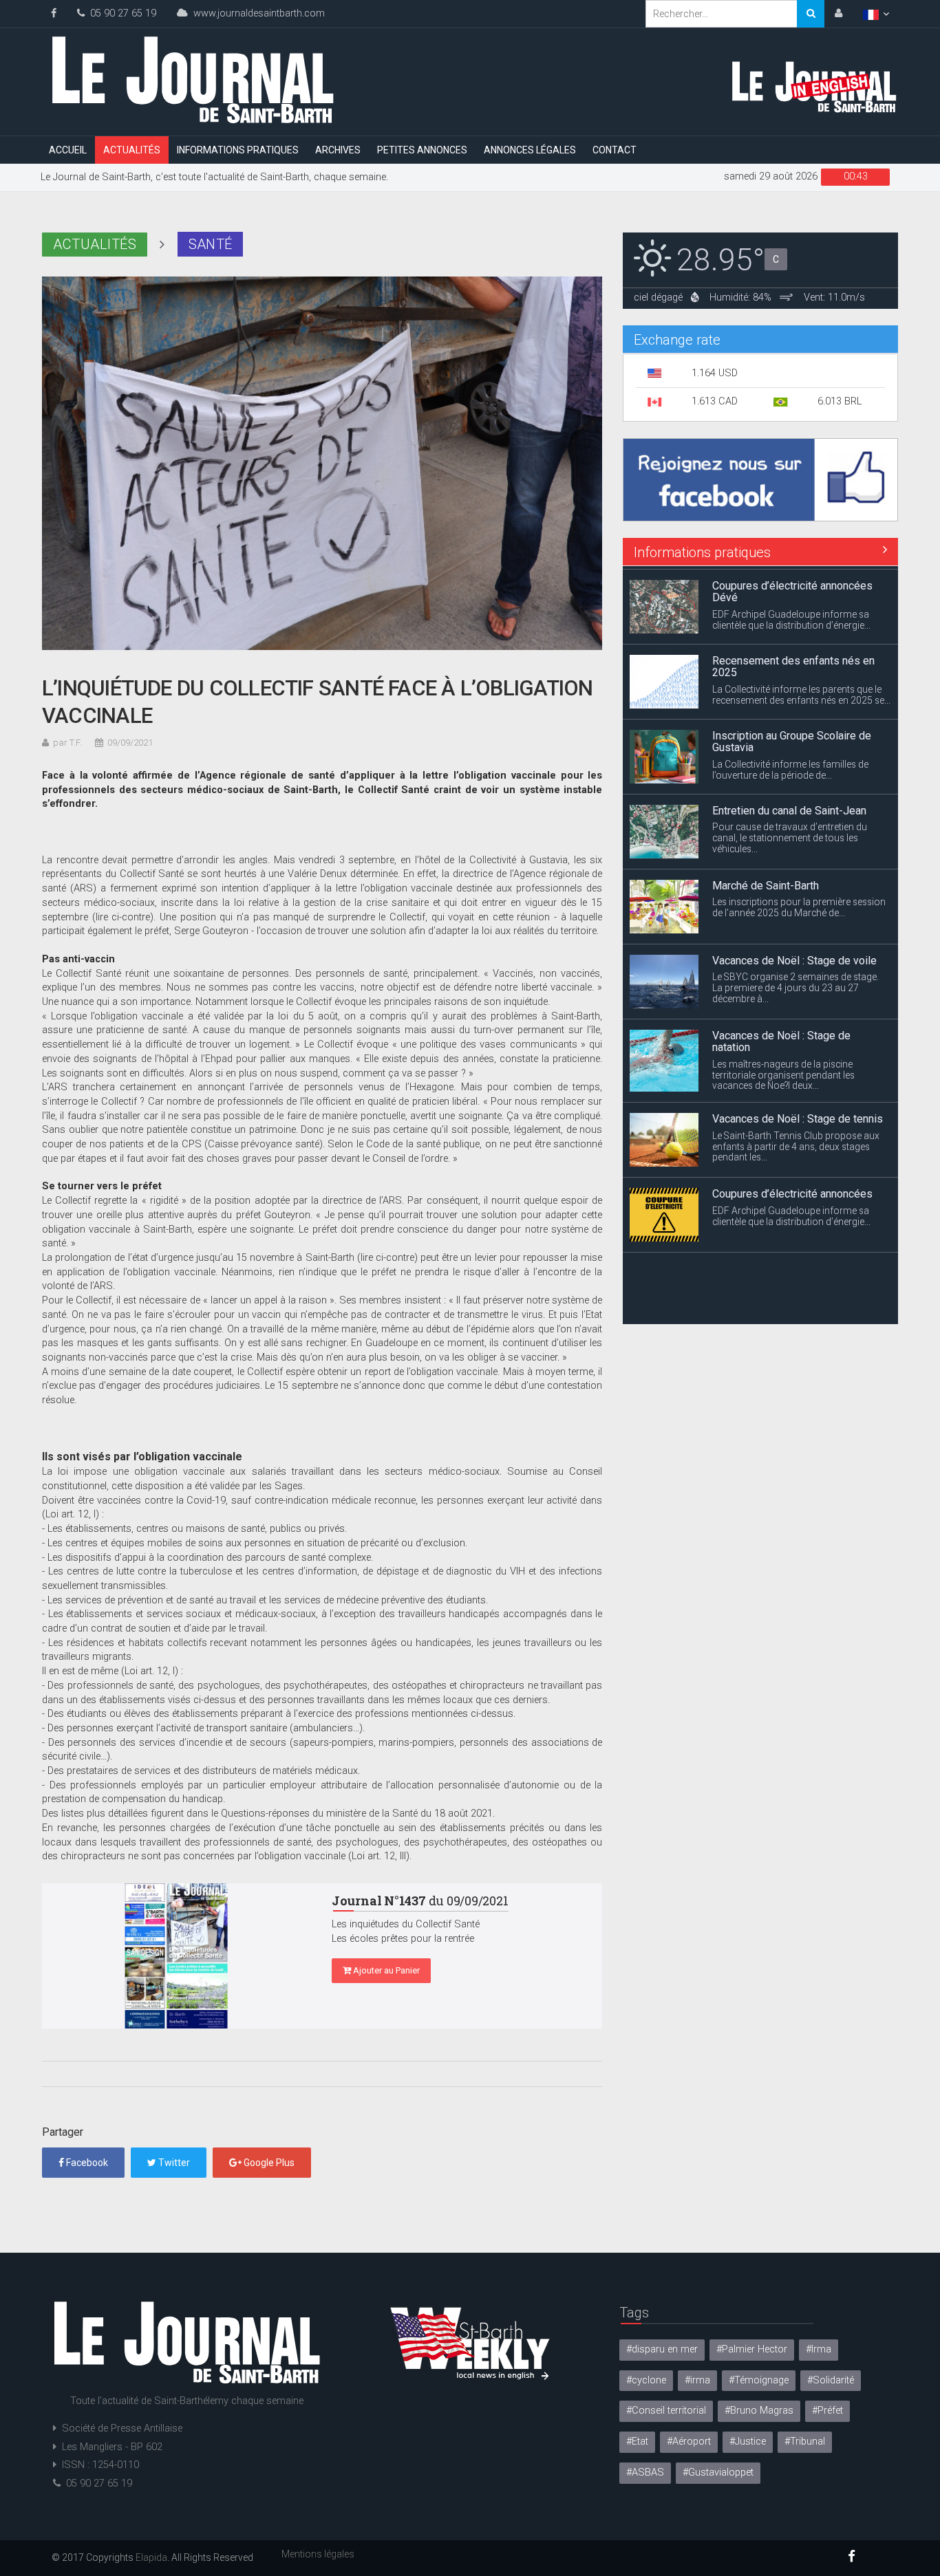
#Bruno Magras (759, 2411)
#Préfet (827, 2411)
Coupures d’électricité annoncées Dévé (792, 588)
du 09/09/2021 (420, 1901)
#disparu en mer (662, 2349)
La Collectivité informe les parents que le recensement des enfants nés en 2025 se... (801, 691)
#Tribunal (805, 2442)
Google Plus (268, 2163)
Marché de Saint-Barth (766, 882)
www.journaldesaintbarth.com (256, 13)
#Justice (748, 2442)
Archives (338, 150)
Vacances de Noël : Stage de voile (794, 957)
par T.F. (67, 743)
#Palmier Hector (752, 2349)
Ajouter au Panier (385, 1970)
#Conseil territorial (666, 2411)
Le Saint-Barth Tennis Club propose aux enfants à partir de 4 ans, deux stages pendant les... (796, 1143)
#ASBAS (645, 2472)
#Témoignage (759, 2380)
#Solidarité (831, 2380)
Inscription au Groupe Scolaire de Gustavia (792, 738)
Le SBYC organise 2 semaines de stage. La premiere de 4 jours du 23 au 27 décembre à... (795, 984)
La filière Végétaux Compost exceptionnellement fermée (781, 1271)
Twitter (173, 2163)
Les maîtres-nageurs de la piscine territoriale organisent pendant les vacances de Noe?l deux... (783, 1072)
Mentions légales (318, 2554)
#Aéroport (689, 2442)
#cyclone (646, 2380)
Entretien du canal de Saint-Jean (789, 807)
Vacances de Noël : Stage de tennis (798, 1115)
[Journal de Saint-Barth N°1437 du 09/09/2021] (177, 1956)
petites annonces (422, 150)
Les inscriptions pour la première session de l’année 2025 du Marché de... (799, 904)
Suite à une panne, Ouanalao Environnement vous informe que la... (792, 1300)
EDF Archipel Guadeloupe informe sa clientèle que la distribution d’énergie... (791, 616)
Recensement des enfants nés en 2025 (793, 663)
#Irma (819, 2349)
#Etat (637, 2442)
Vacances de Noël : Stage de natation (781, 1038)
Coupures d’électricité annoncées (792, 1190)
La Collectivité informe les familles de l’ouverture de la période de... (790, 766)
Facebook (86, 2163)
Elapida (151, 2557)
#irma (697, 2380)
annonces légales (530, 150)
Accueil (68, 150)
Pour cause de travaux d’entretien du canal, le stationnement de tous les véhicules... (790, 834)
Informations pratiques (238, 150)
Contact (615, 150)
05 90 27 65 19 (120, 13)
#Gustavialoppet (718, 2472)
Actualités (132, 150)
